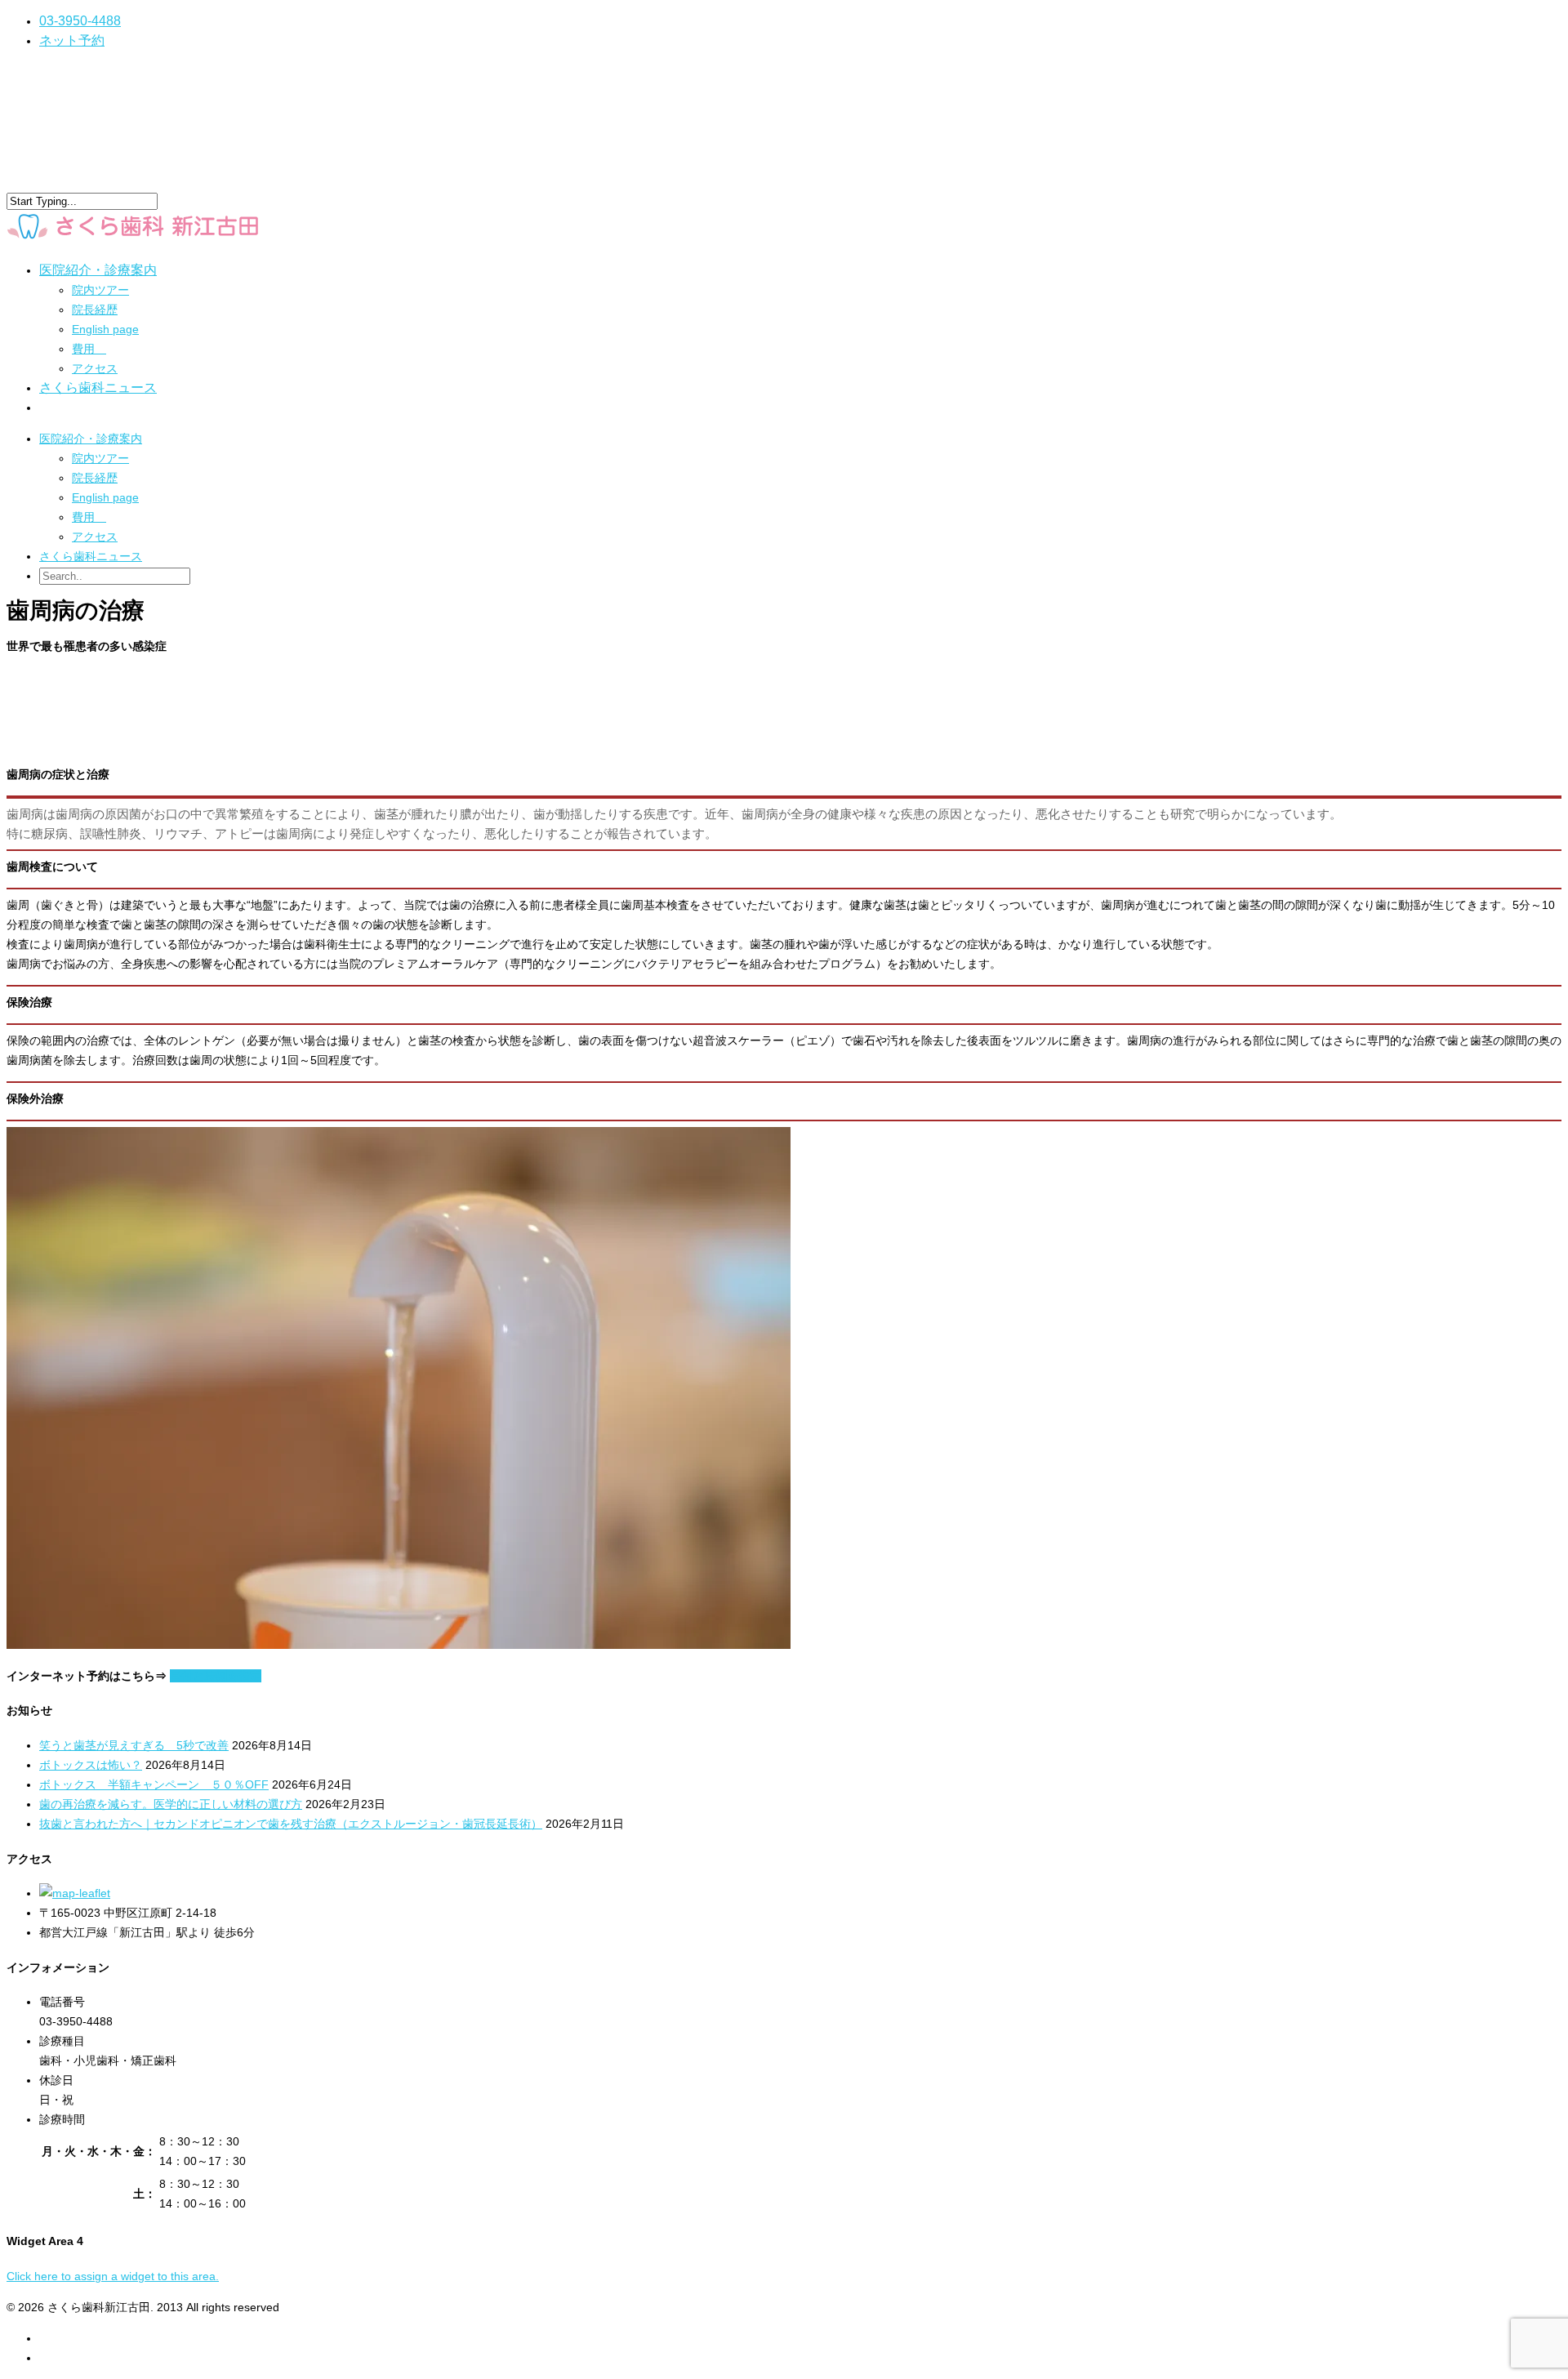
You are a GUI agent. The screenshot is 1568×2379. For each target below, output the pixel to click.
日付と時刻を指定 (216, 1676)
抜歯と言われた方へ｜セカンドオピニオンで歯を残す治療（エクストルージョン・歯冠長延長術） (291, 1824)
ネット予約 (72, 40)
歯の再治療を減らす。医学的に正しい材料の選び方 (171, 1804)
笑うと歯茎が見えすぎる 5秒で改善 (134, 1745)
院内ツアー (100, 290)
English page (105, 329)
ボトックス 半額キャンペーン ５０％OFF (154, 1784)
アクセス (95, 368)
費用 (89, 349)
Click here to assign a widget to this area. (113, 2276)
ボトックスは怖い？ (91, 1765)
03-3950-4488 (80, 21)
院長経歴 (95, 310)
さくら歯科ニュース (98, 388)
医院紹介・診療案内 (91, 439)
